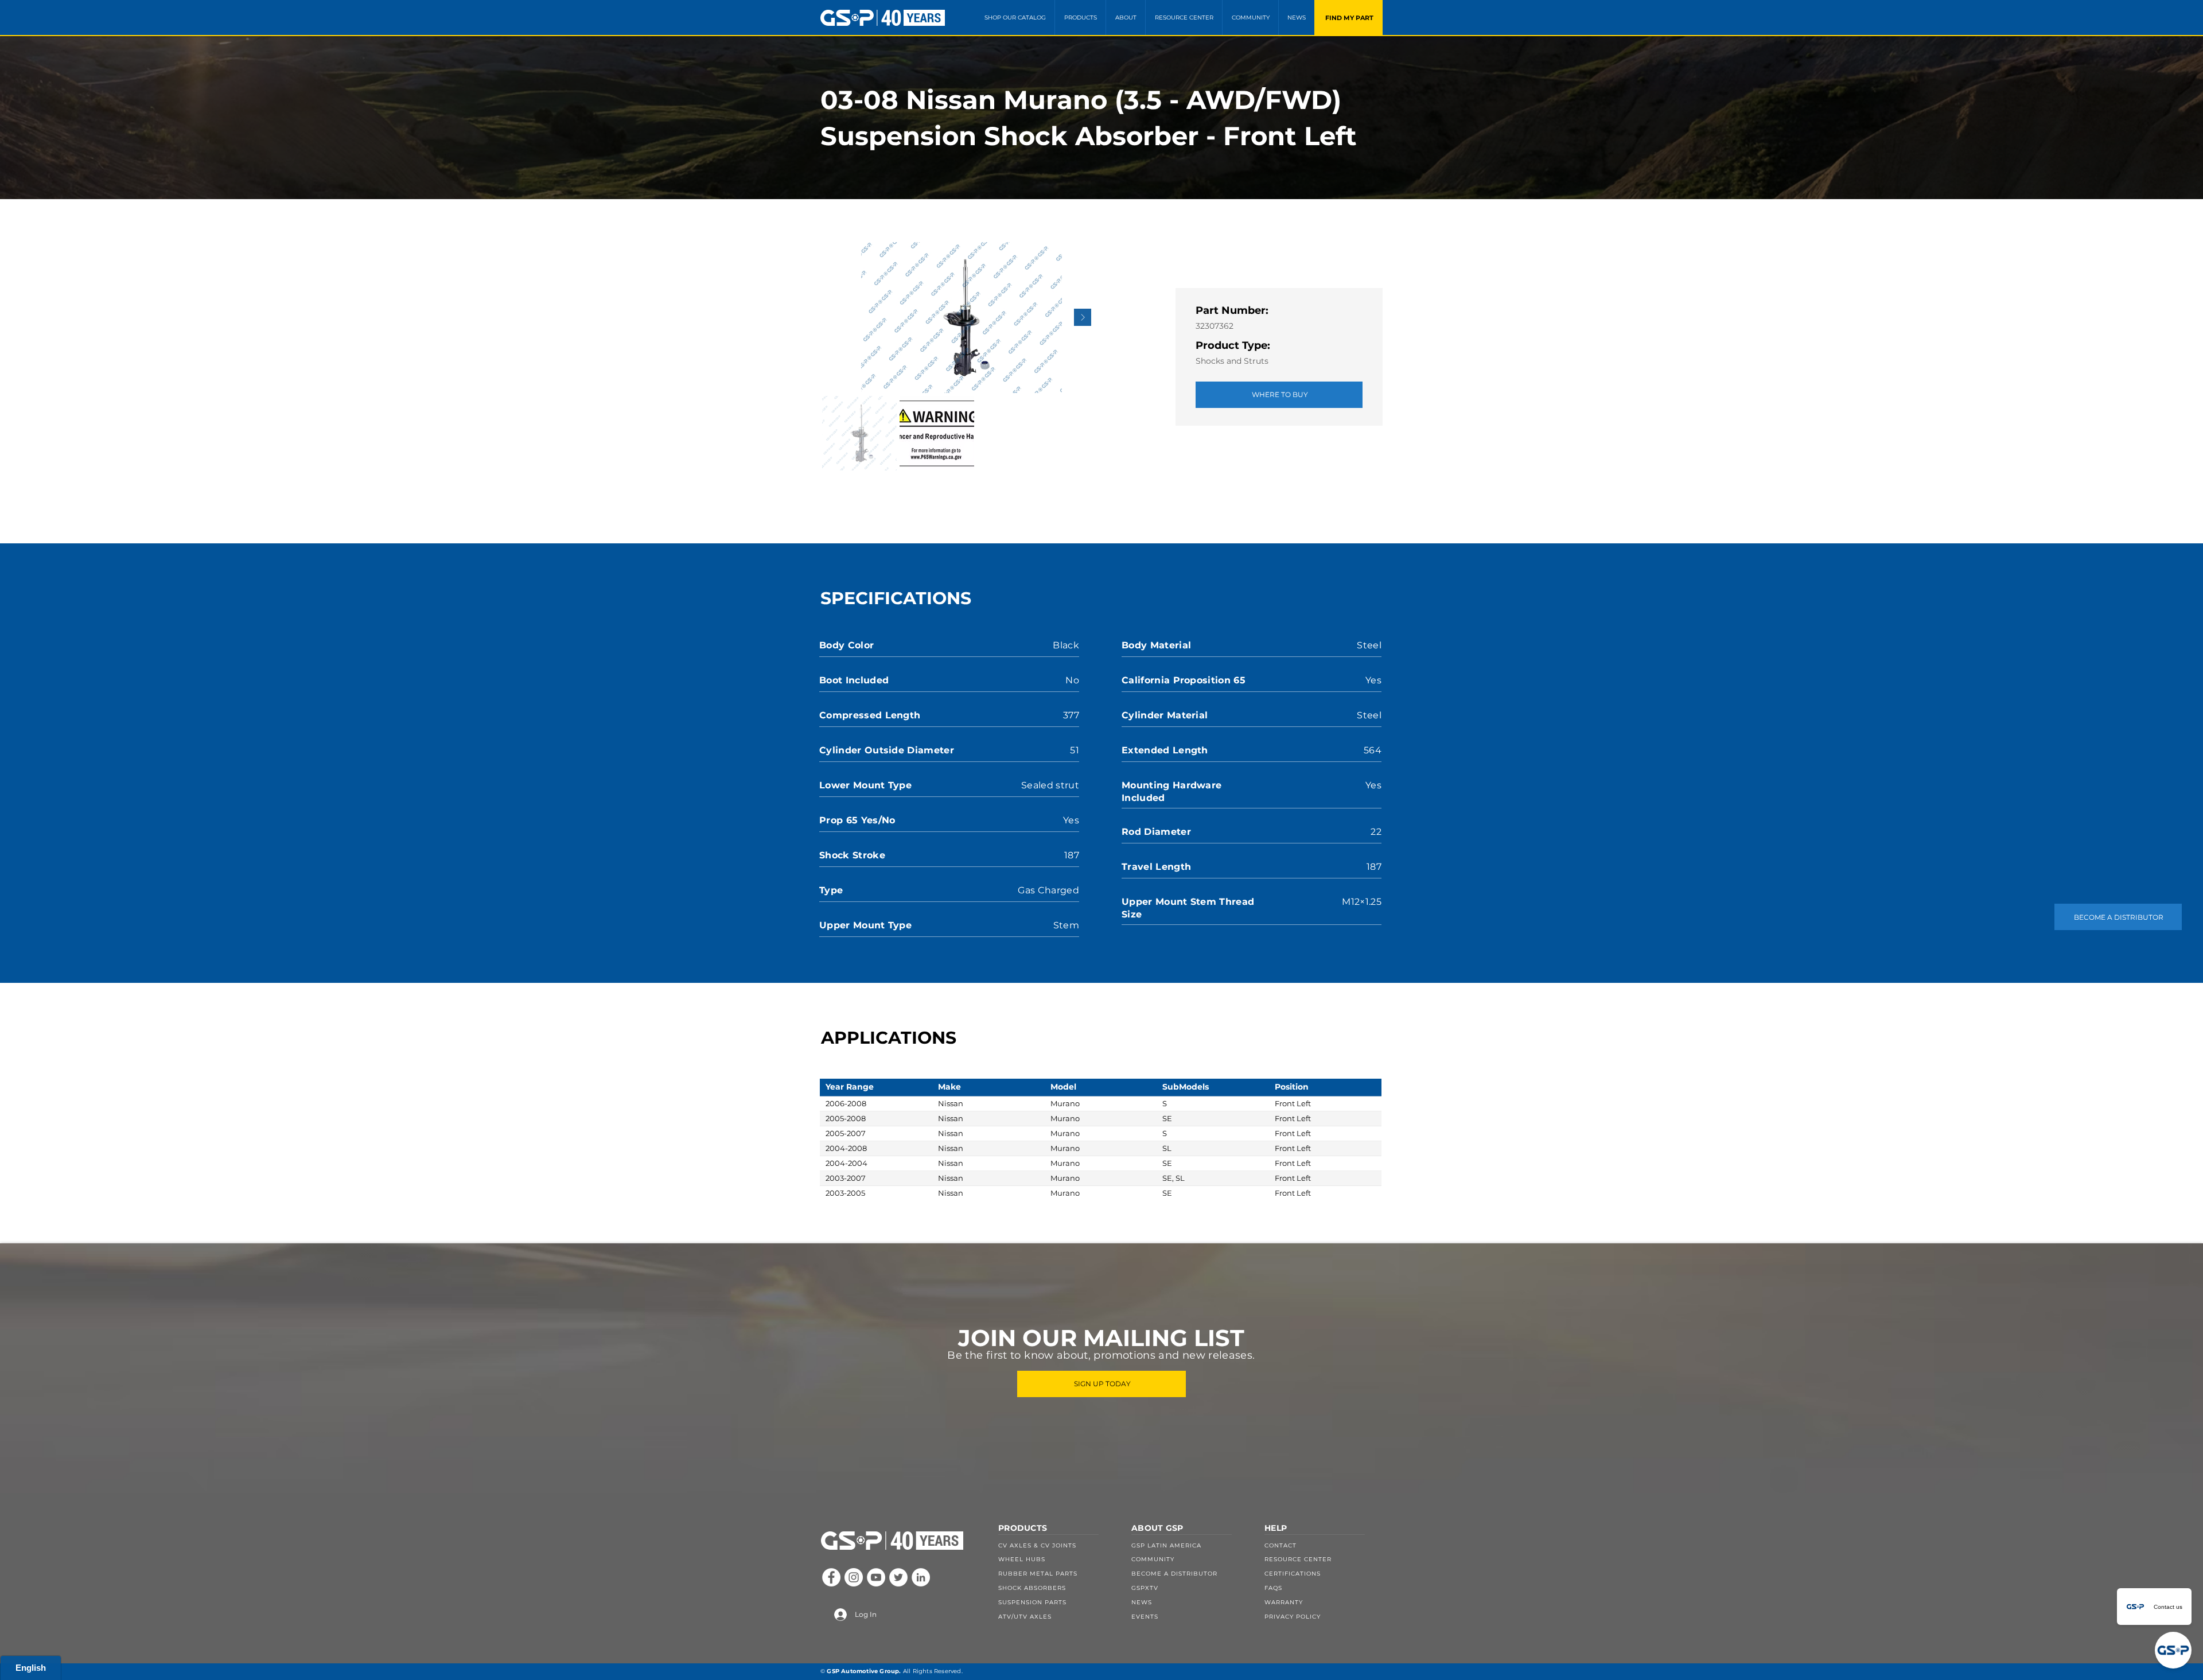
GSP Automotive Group (863, 1671)
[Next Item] (1083, 317)
